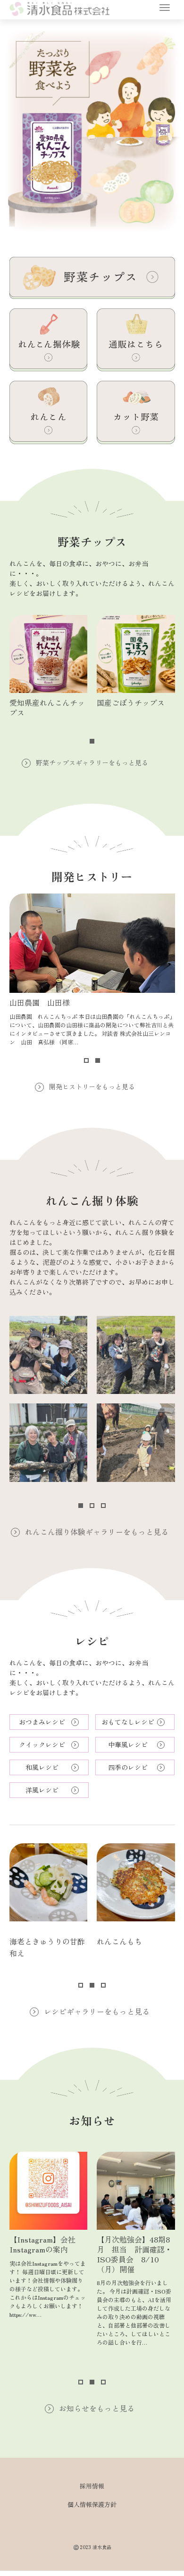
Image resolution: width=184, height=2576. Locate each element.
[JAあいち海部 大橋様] (92, 943)
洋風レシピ (42, 1790)
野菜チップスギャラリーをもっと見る (92, 762)
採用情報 (92, 2486)
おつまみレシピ (42, 1722)
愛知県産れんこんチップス (47, 707)
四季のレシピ (128, 1767)
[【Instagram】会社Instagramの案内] (49, 2191)
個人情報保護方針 (92, 2504)
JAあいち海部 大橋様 (48, 1002)
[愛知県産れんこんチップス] (49, 654)
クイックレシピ (42, 1744)
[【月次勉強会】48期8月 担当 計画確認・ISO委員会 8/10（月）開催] (136, 2191)
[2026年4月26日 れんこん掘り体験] (49, 1355)
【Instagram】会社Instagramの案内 (42, 2244)
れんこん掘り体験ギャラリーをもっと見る (97, 1532)
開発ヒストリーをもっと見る (92, 1086)
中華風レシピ (128, 1744)
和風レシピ (42, 1767)
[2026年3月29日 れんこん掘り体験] (136, 1443)
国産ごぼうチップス (131, 702)
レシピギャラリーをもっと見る (97, 2011)
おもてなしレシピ (128, 1722)
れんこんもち (119, 1941)
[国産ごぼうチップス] (136, 654)
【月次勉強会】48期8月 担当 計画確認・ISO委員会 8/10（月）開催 (134, 2254)
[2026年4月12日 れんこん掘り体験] (49, 1443)
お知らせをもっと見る (97, 2408)
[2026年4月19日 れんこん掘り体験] (136, 1355)
